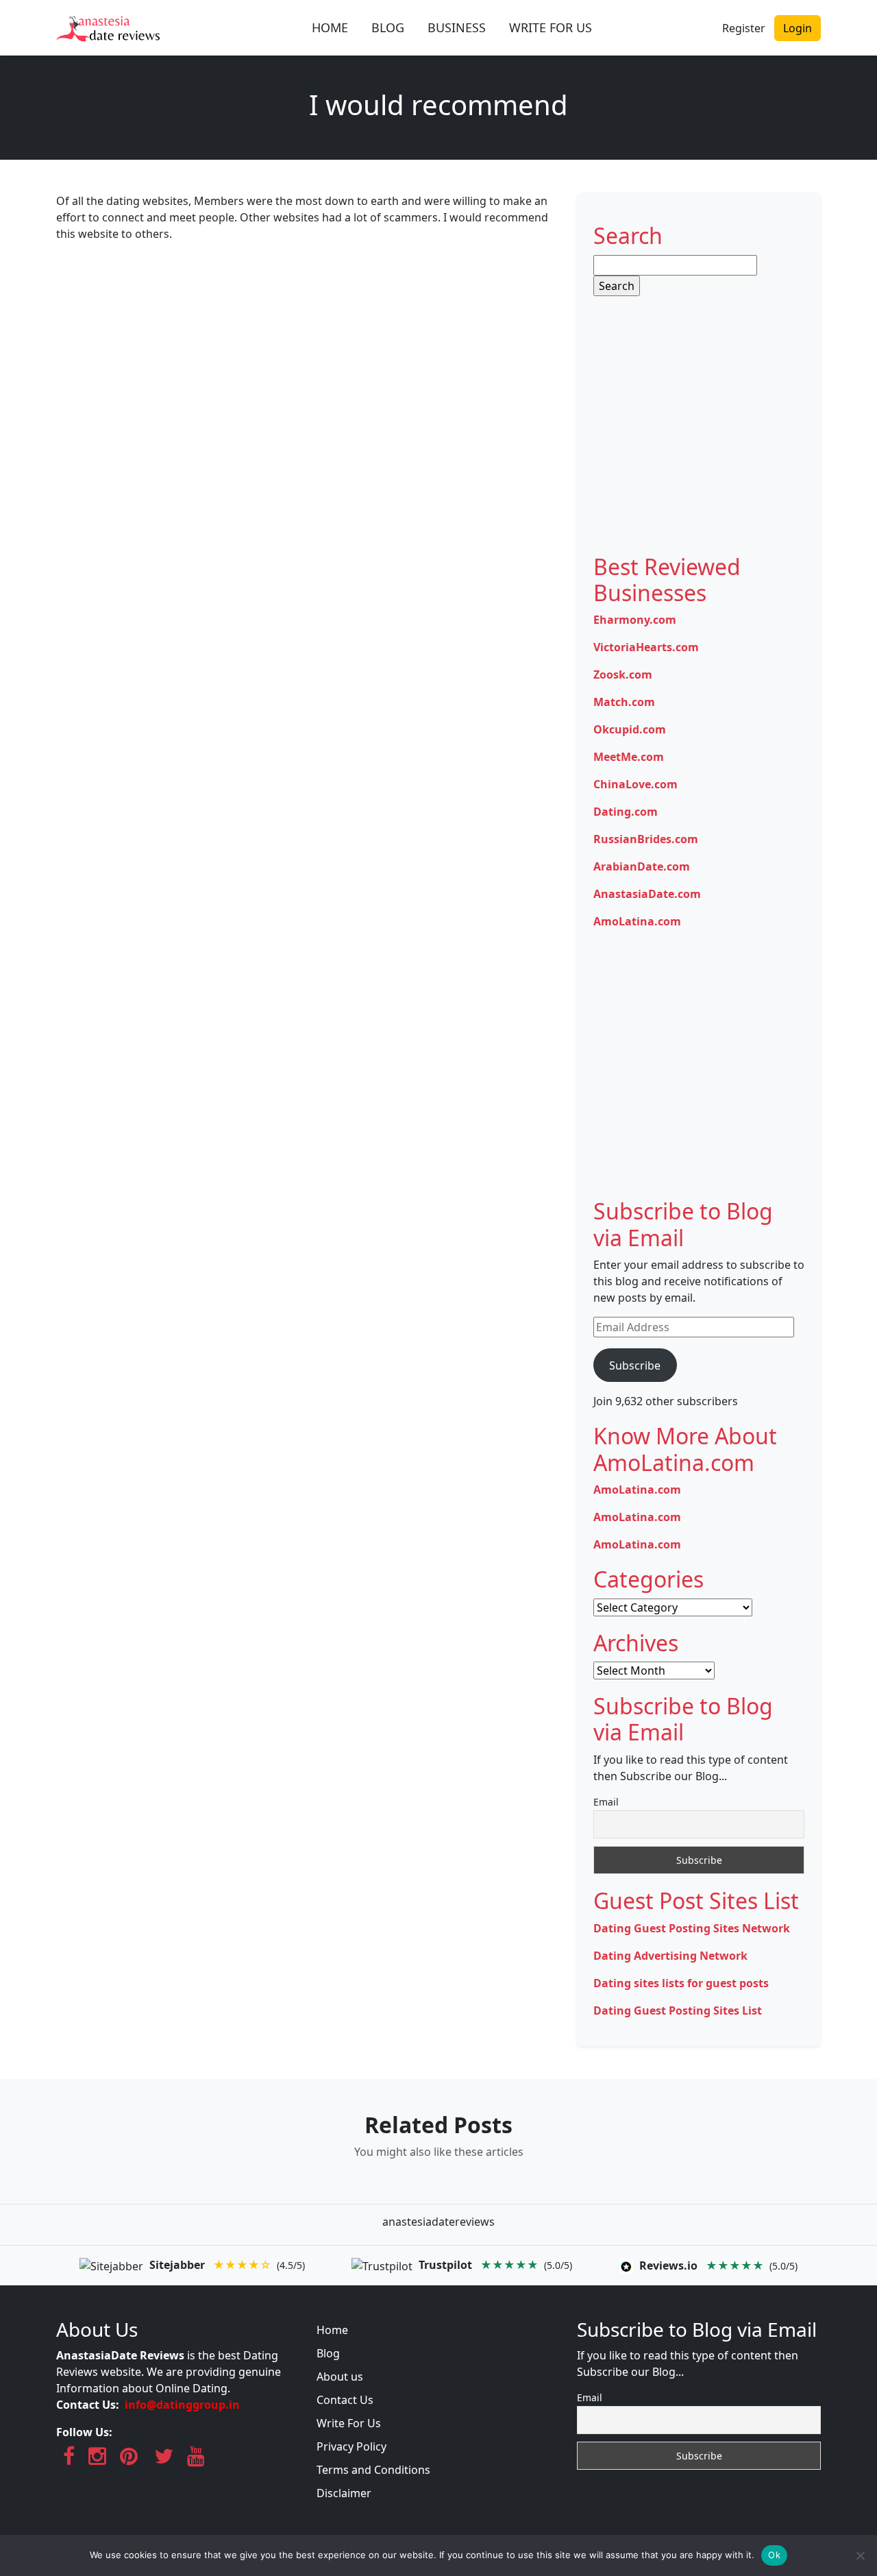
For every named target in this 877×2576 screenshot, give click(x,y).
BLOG (388, 27)
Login (798, 28)
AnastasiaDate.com (647, 894)
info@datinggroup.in (182, 2405)
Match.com (624, 702)
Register (744, 28)
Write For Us (349, 2423)
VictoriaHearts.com (646, 647)
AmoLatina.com (637, 921)
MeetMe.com (629, 757)
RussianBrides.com (646, 839)
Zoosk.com (623, 675)
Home (332, 2330)
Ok (774, 2555)
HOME (330, 27)
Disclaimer (344, 2493)
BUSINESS (457, 27)
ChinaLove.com (635, 784)
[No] (860, 2555)
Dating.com (626, 812)
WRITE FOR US (551, 27)
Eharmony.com (635, 620)
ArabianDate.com (642, 866)
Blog (328, 2353)
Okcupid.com (630, 729)
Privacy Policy (351, 2446)
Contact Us (345, 2400)
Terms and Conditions (373, 2470)
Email (606, 1802)
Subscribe (635, 1365)
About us (340, 2377)
